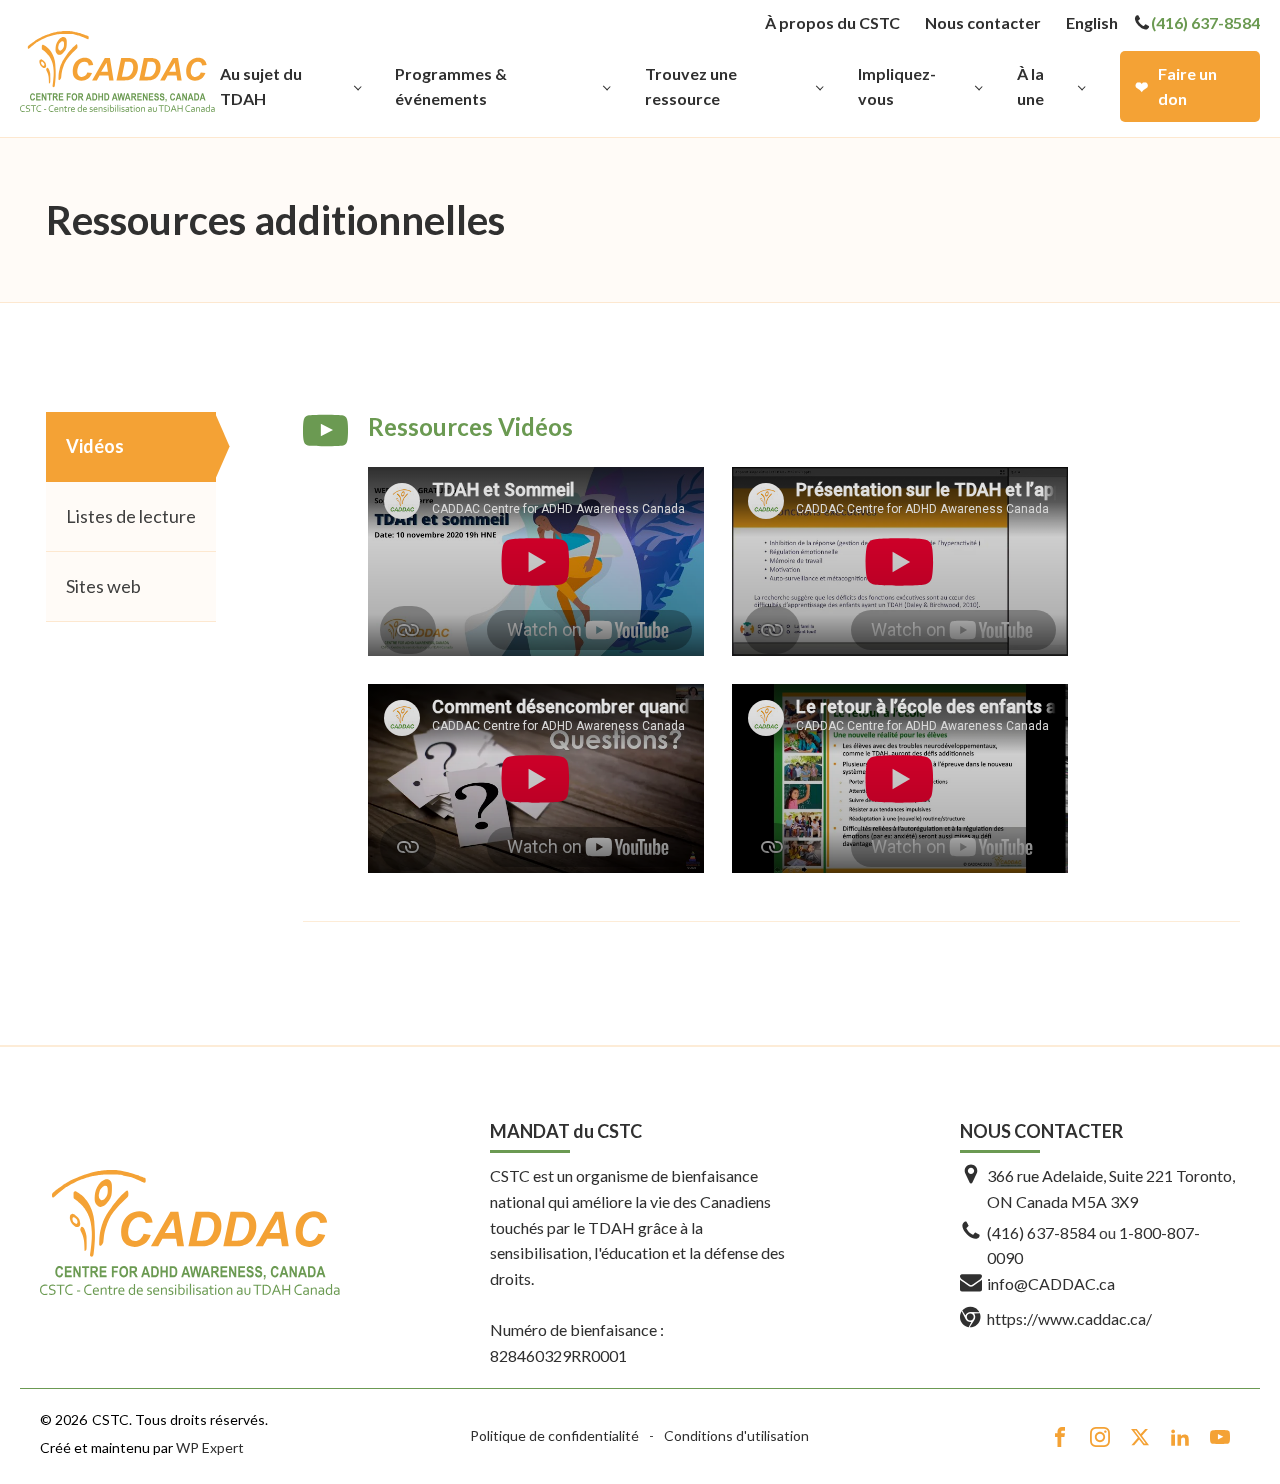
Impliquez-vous (897, 86)
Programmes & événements (451, 86)
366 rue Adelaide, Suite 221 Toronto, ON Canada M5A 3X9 (1111, 1188)
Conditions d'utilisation (736, 1435)
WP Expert (210, 1447)
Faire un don (1187, 86)
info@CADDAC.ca (1051, 1283)
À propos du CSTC (832, 22)
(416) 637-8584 (1205, 22)
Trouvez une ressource (691, 86)
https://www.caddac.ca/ (1069, 1318)
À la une (1030, 86)
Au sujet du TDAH (261, 86)
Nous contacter (983, 22)
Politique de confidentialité (554, 1435)
